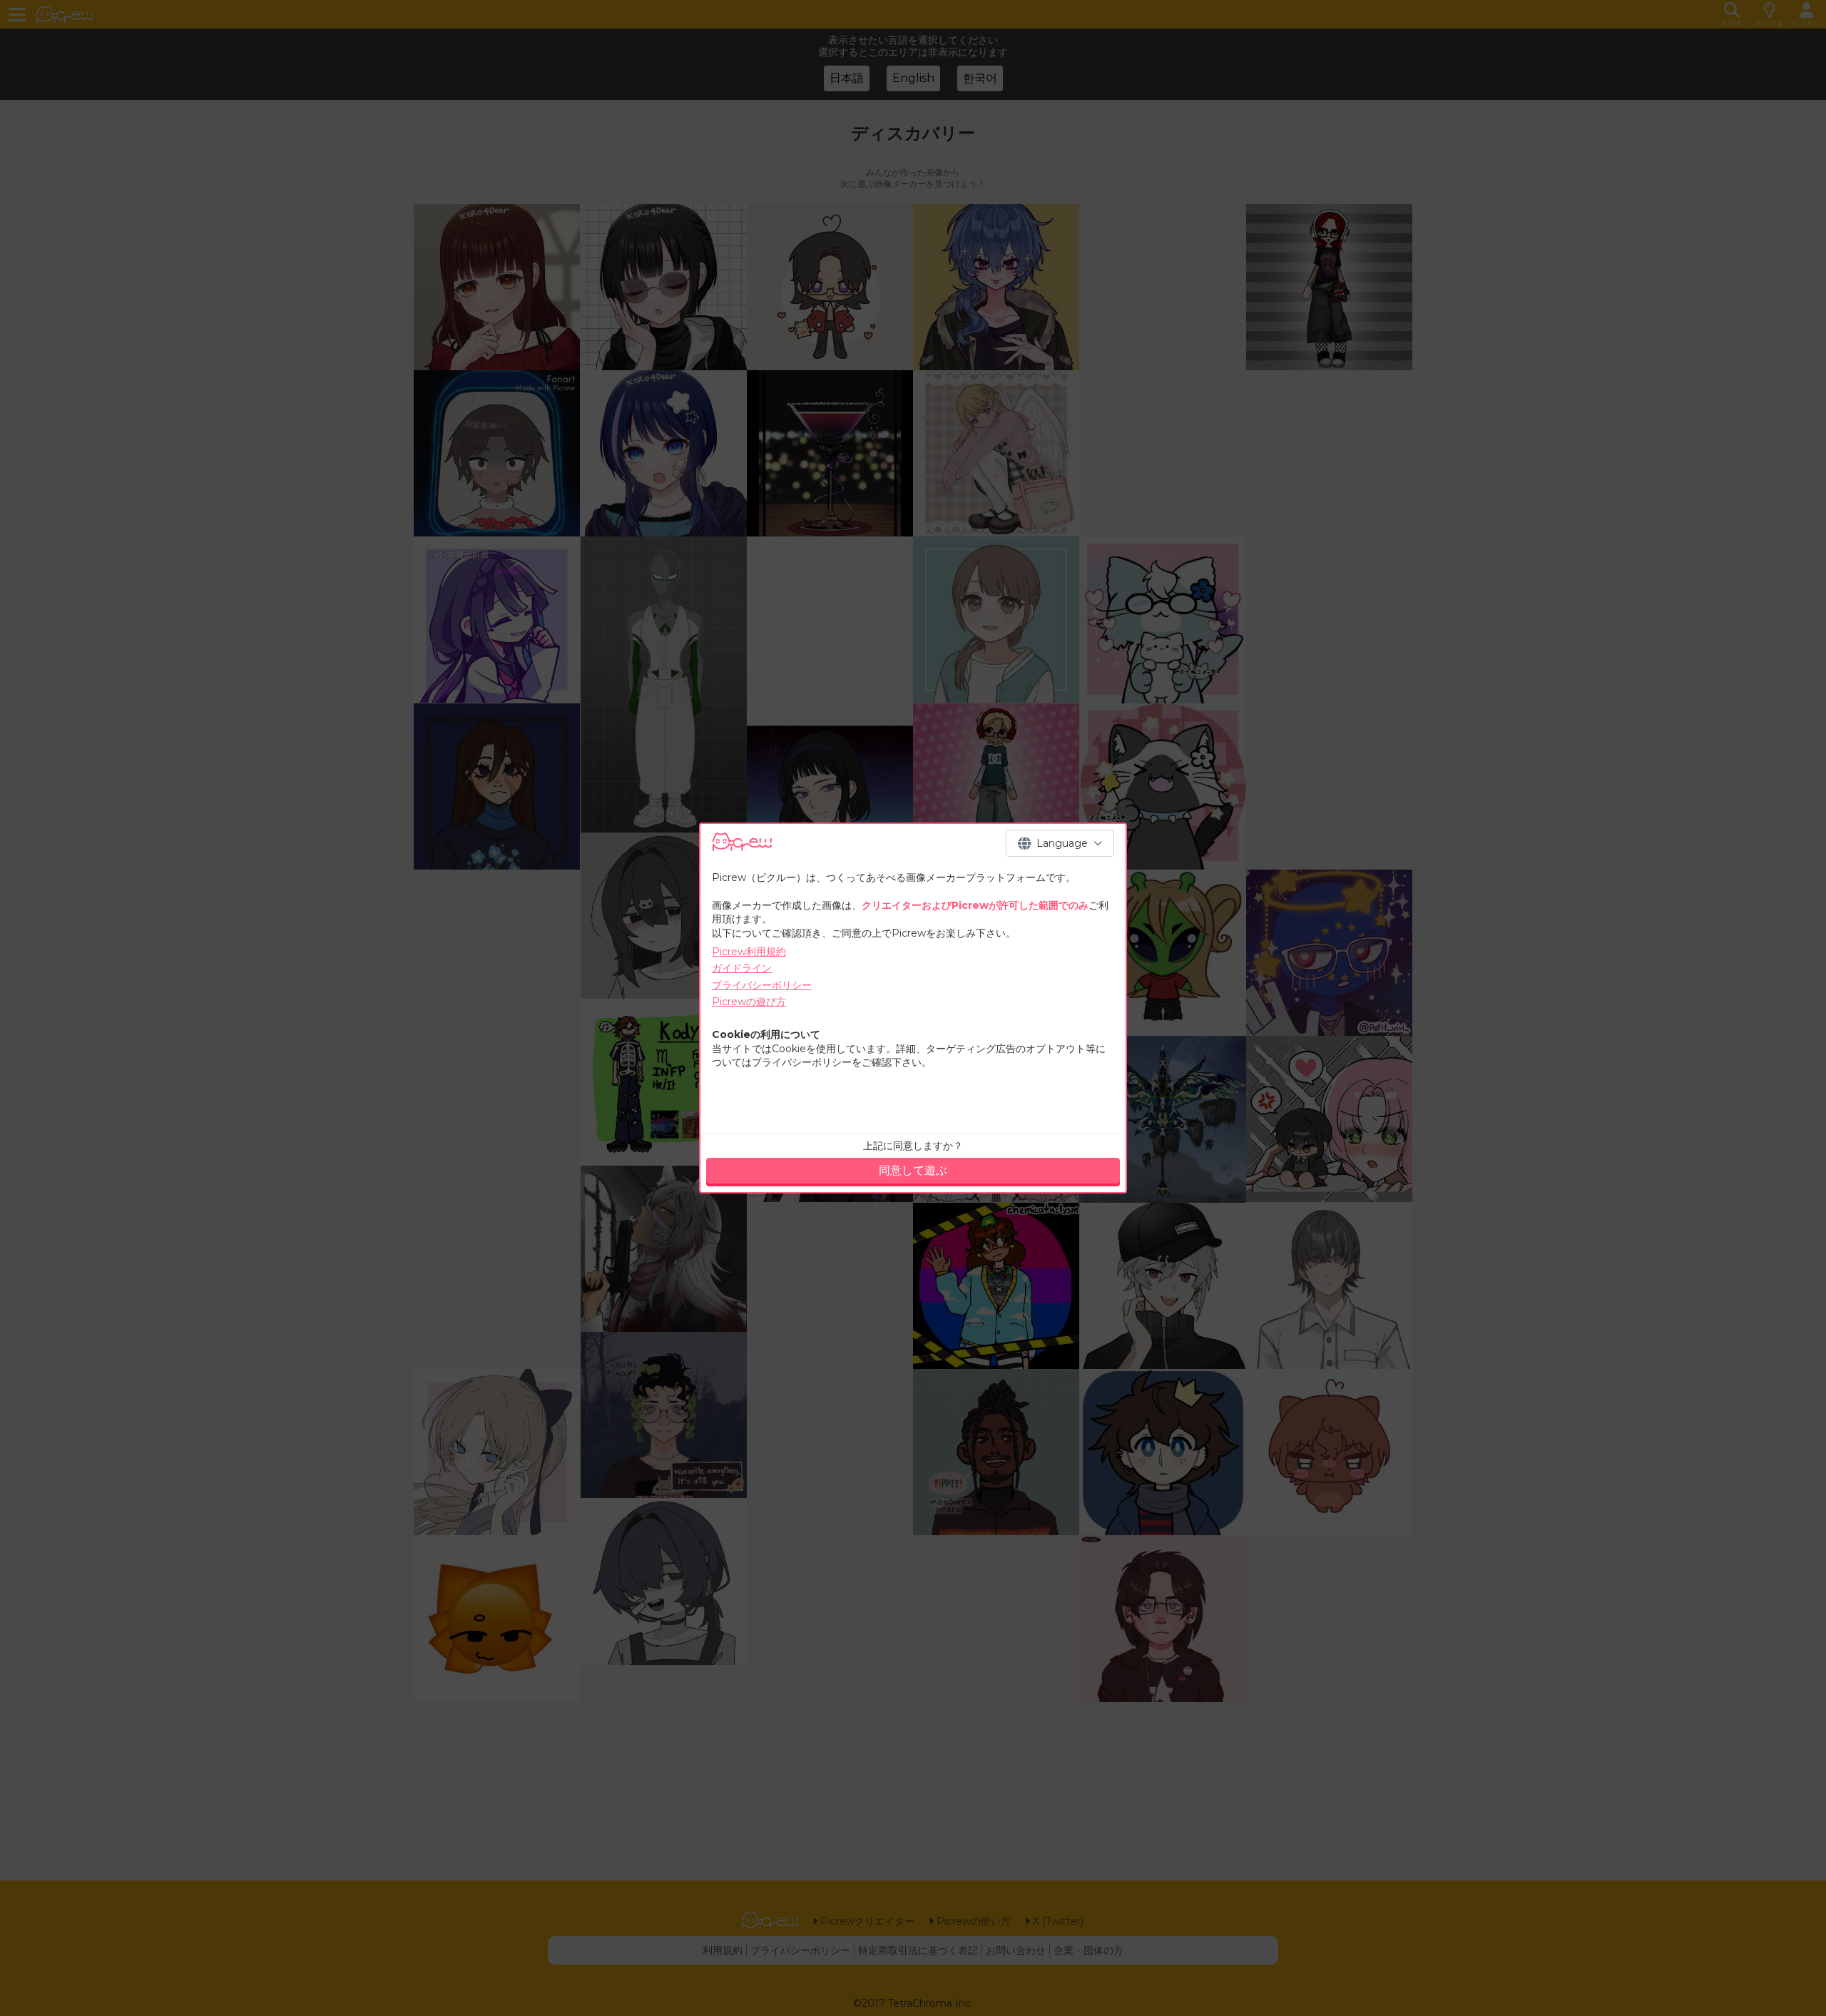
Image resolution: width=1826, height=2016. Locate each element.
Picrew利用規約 (749, 952)
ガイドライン (742, 968)
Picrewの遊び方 (749, 1002)
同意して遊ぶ (913, 1170)
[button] (1060, 843)
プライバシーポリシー (762, 985)
